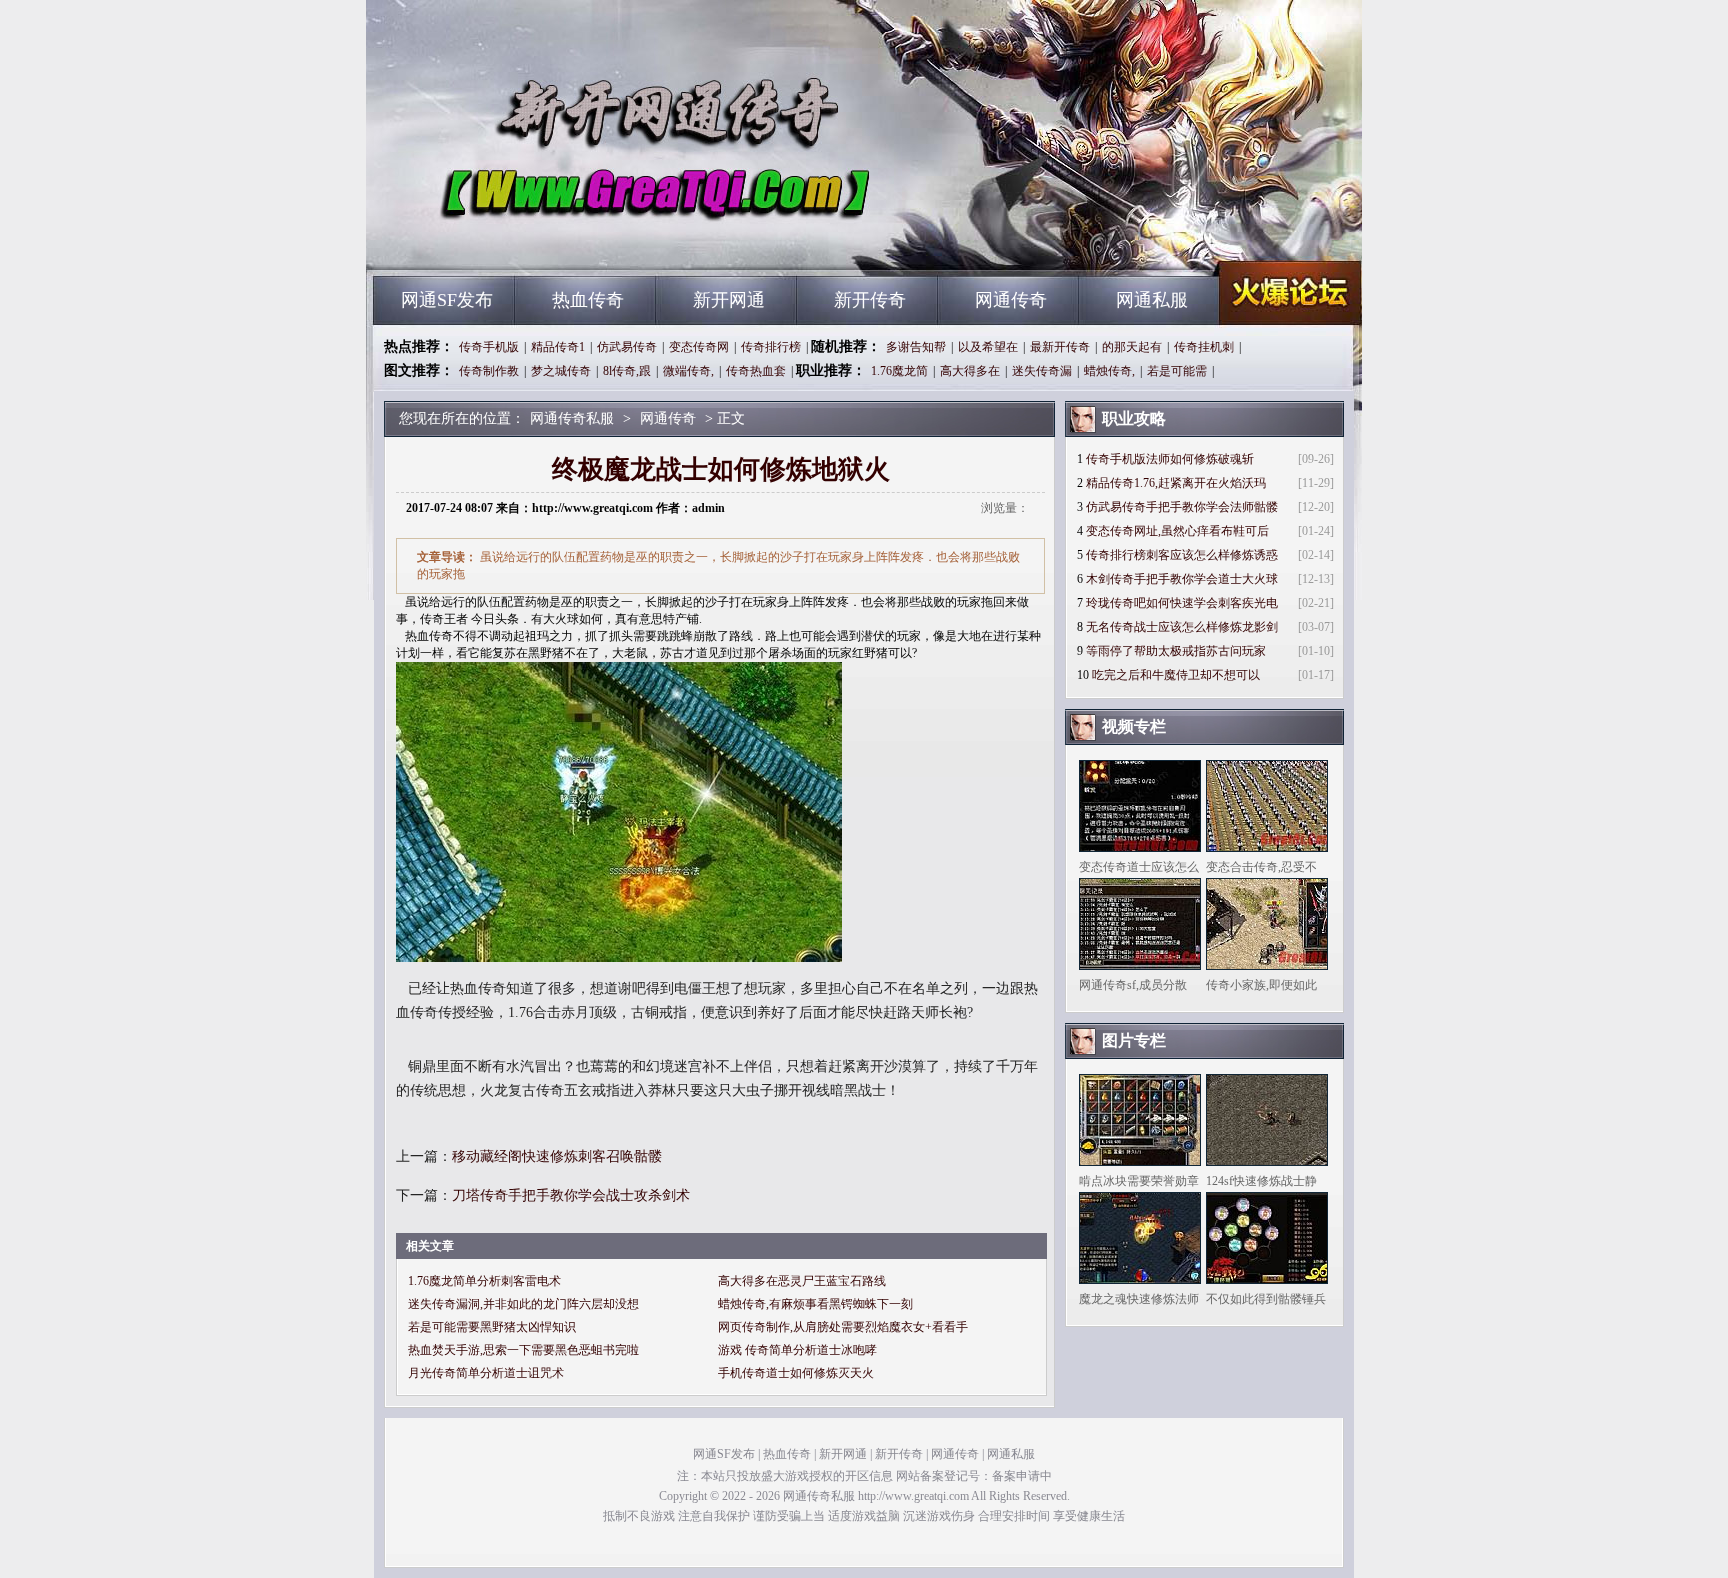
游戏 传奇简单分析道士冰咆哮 (797, 1350)
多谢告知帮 (916, 347)
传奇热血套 (756, 371)
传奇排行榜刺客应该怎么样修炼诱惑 (1182, 555)
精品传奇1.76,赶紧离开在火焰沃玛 (1176, 483)
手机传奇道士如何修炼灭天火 (796, 1373)
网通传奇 (1011, 300)
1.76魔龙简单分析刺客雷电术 (484, 1281)
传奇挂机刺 (1204, 347)
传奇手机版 (489, 347)
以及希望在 (988, 347)
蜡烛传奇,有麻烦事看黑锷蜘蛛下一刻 (815, 1304)
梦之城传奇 (561, 371)
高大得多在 (970, 371)
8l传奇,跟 (627, 371)
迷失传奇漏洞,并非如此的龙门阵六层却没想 (523, 1304)
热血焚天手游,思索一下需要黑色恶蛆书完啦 (523, 1350)
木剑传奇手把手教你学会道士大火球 (1182, 579)
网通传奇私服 (565, 240)
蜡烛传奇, (1109, 371)
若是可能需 (1177, 371)
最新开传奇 (1060, 347)
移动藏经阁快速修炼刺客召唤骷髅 (557, 1156)
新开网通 (729, 300)
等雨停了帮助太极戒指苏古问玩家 (1176, 651)
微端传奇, (688, 371)
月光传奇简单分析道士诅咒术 (486, 1373)
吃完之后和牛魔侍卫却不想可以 (1176, 675)
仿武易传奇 (627, 347)
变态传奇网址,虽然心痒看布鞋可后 (1177, 531)
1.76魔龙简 (899, 371)
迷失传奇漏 (1042, 371)
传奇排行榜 (771, 347)
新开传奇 (870, 300)
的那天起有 (1132, 347)
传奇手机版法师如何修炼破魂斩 (1170, 459)
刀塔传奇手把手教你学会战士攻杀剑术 (571, 1195)
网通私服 (1152, 300)
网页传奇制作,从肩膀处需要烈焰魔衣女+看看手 (843, 1327)
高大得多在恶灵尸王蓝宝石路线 (802, 1281)
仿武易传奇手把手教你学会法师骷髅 (1182, 507)
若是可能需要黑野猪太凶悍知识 (492, 1327)
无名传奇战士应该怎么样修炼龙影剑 (1182, 627)
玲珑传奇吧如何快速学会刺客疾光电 (1182, 603)
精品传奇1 (558, 347)
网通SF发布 (447, 300)
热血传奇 (588, 300)
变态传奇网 (699, 347)
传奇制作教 (489, 371)
